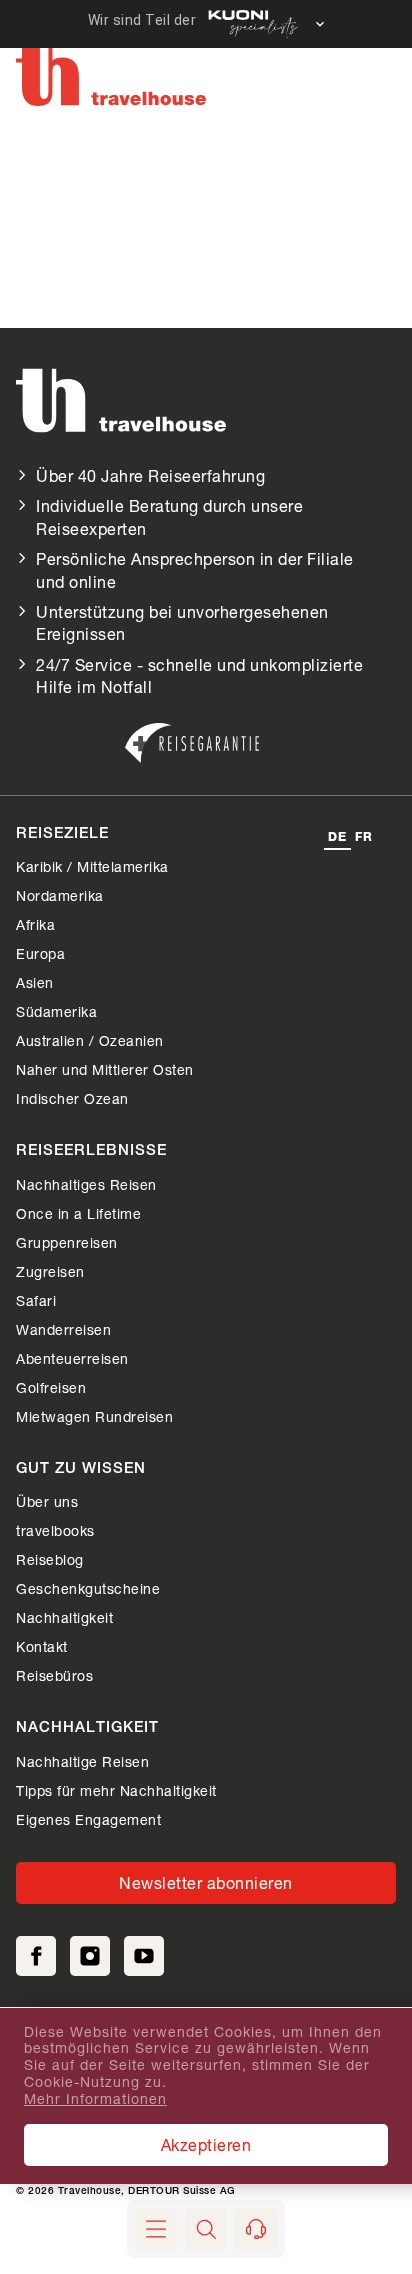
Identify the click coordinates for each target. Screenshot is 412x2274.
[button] (206, 2229)
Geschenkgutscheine (88, 1588)
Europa (40, 953)
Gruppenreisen (67, 1242)
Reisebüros (54, 1675)
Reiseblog (50, 1559)
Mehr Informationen (95, 2099)
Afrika (35, 924)
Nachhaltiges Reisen (86, 1184)
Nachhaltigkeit (64, 1617)
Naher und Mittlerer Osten (105, 1069)
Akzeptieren (206, 2144)
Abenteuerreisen (72, 1358)
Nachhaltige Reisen (82, 1761)
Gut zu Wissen (81, 1469)
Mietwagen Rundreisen (94, 1416)
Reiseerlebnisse (91, 1151)
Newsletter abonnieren (206, 1882)
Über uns (47, 1501)
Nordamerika (60, 895)
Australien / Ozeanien (90, 1040)
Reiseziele (62, 834)
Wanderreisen (63, 1329)
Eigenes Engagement (88, 1819)
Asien (35, 982)
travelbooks (55, 1530)
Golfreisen (51, 1387)
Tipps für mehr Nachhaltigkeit (116, 1790)
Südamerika (56, 1011)
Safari (36, 1300)
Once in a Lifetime (78, 1213)
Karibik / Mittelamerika (92, 866)
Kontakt (42, 1646)
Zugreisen (50, 1271)
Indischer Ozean (72, 1098)
